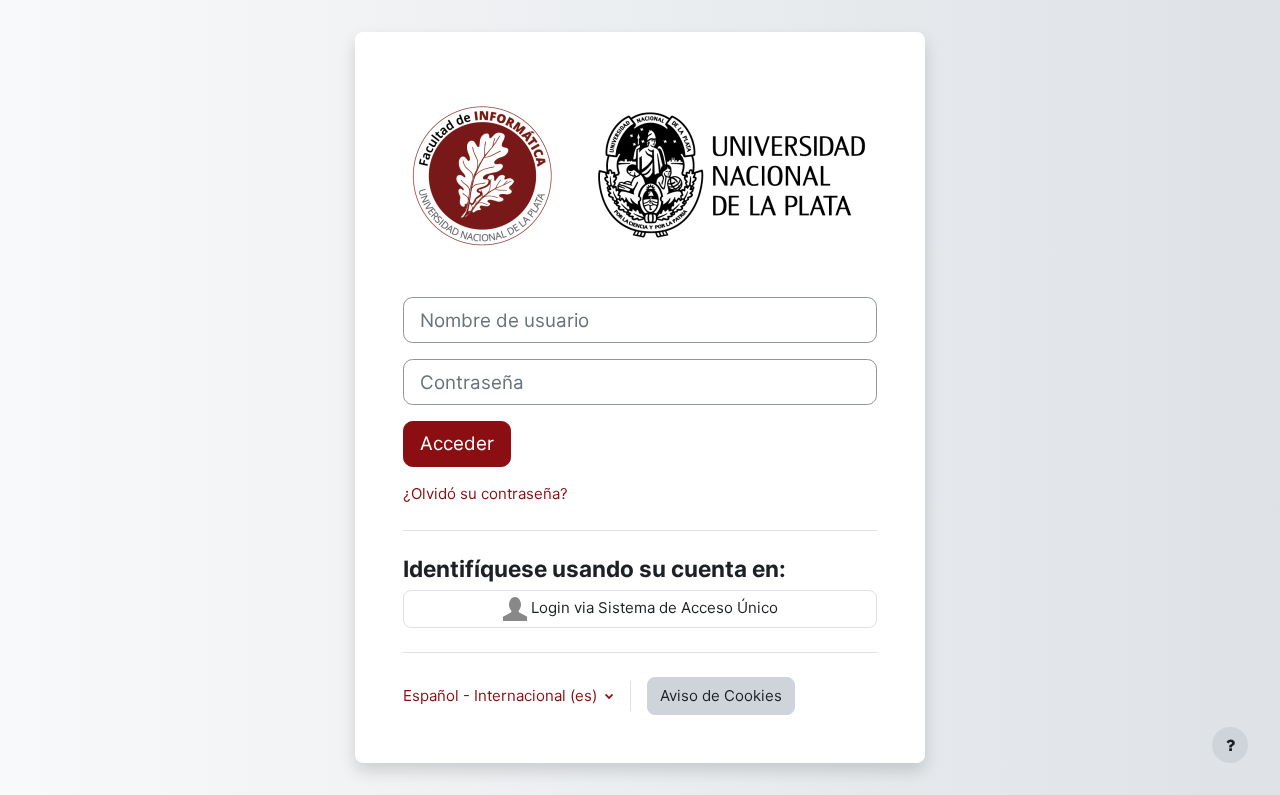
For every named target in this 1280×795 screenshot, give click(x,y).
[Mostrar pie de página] (1230, 745)
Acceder (457, 443)
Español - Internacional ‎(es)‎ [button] (502, 695)
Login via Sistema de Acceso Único (652, 607)
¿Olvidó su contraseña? (485, 493)
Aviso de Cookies (721, 695)
